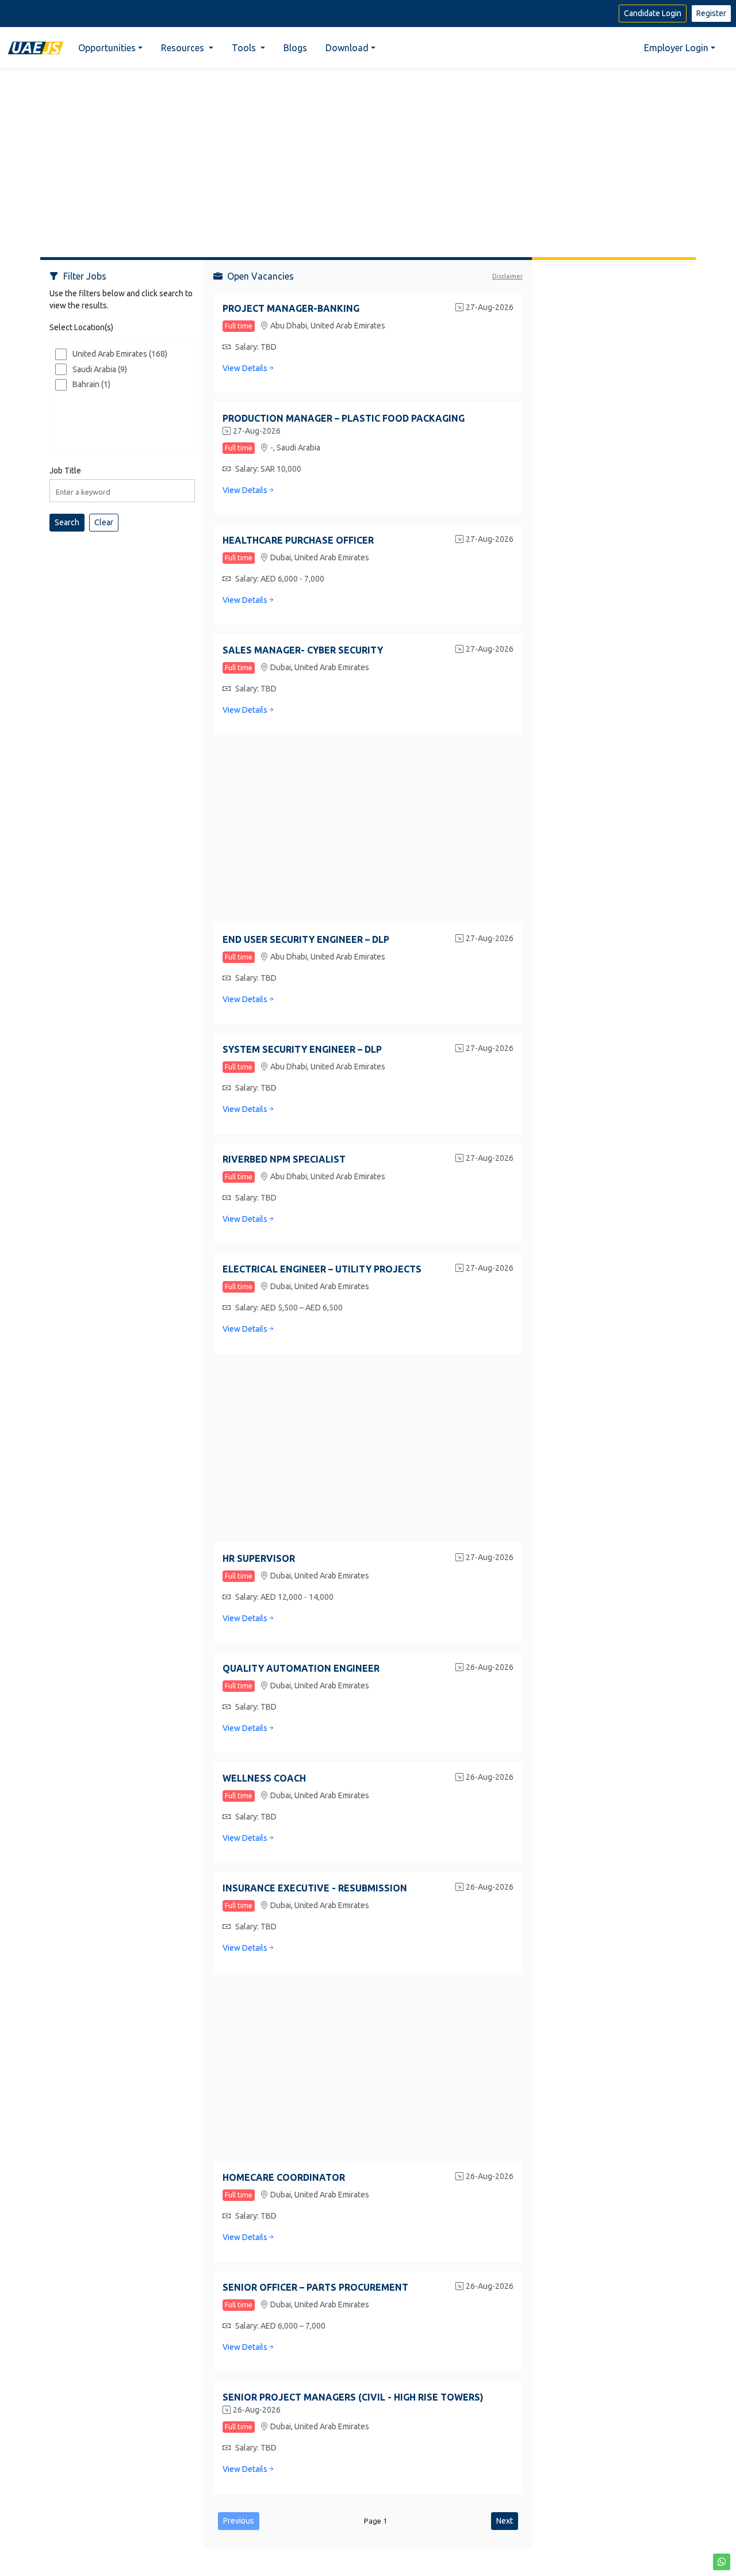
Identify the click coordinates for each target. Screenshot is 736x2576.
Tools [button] (245, 48)
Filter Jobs (85, 276)
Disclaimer (507, 276)
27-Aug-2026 (490, 307)
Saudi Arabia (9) (100, 369)
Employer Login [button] (676, 48)
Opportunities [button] (107, 48)
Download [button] (347, 48)
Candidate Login (653, 13)
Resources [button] (184, 48)
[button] (722, 2562)
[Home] (36, 47)
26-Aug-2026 (490, 1667)
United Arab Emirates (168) (120, 354)
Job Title (65, 471)
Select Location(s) (81, 327)
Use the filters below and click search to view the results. (121, 299)
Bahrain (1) (91, 384)
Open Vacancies (260, 276)
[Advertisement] (368, 158)
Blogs (295, 48)
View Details (245, 368)
